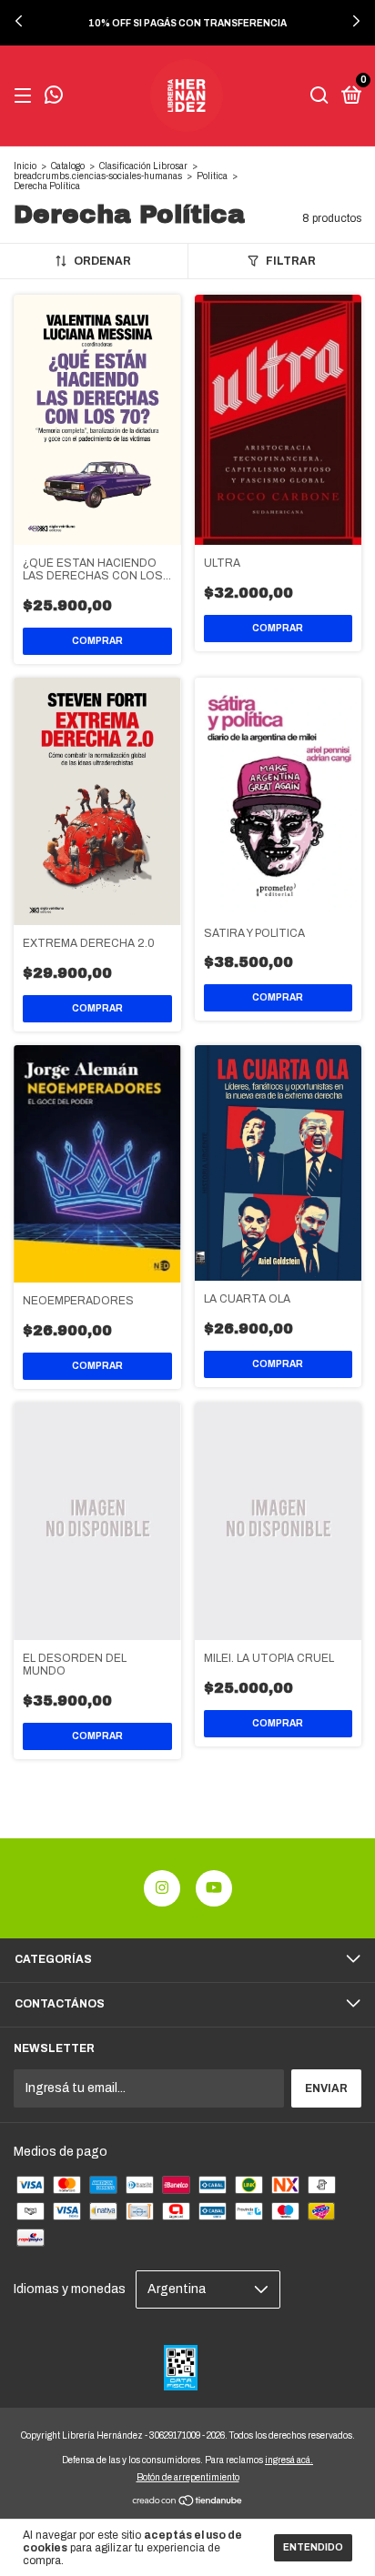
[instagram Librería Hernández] (162, 1888)
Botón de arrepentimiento (188, 2477)
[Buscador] (319, 96)
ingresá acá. (289, 2460)
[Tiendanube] (188, 2503)
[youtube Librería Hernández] (214, 1888)
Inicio (25, 166)
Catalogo (68, 166)
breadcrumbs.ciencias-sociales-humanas (98, 176)
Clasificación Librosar (143, 166)
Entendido (313, 2547)
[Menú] (26, 96)
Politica (213, 176)
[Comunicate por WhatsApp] (54, 97)
